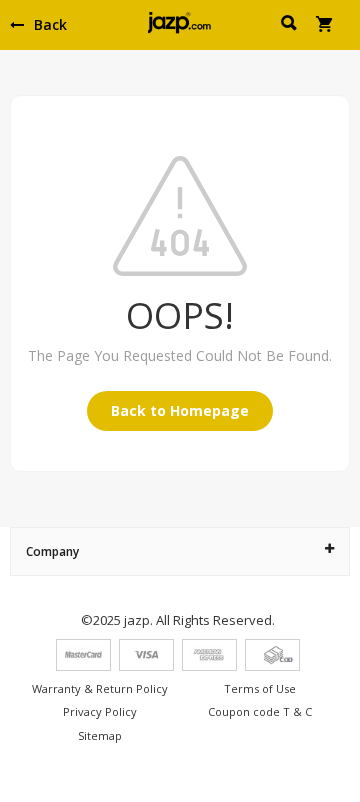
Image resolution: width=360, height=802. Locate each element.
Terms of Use (260, 688)
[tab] (180, 551)
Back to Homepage (180, 410)
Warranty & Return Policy (100, 688)
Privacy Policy (100, 711)
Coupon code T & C (260, 711)
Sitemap (100, 735)
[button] (290, 26)
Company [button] (52, 551)
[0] (325, 26)
